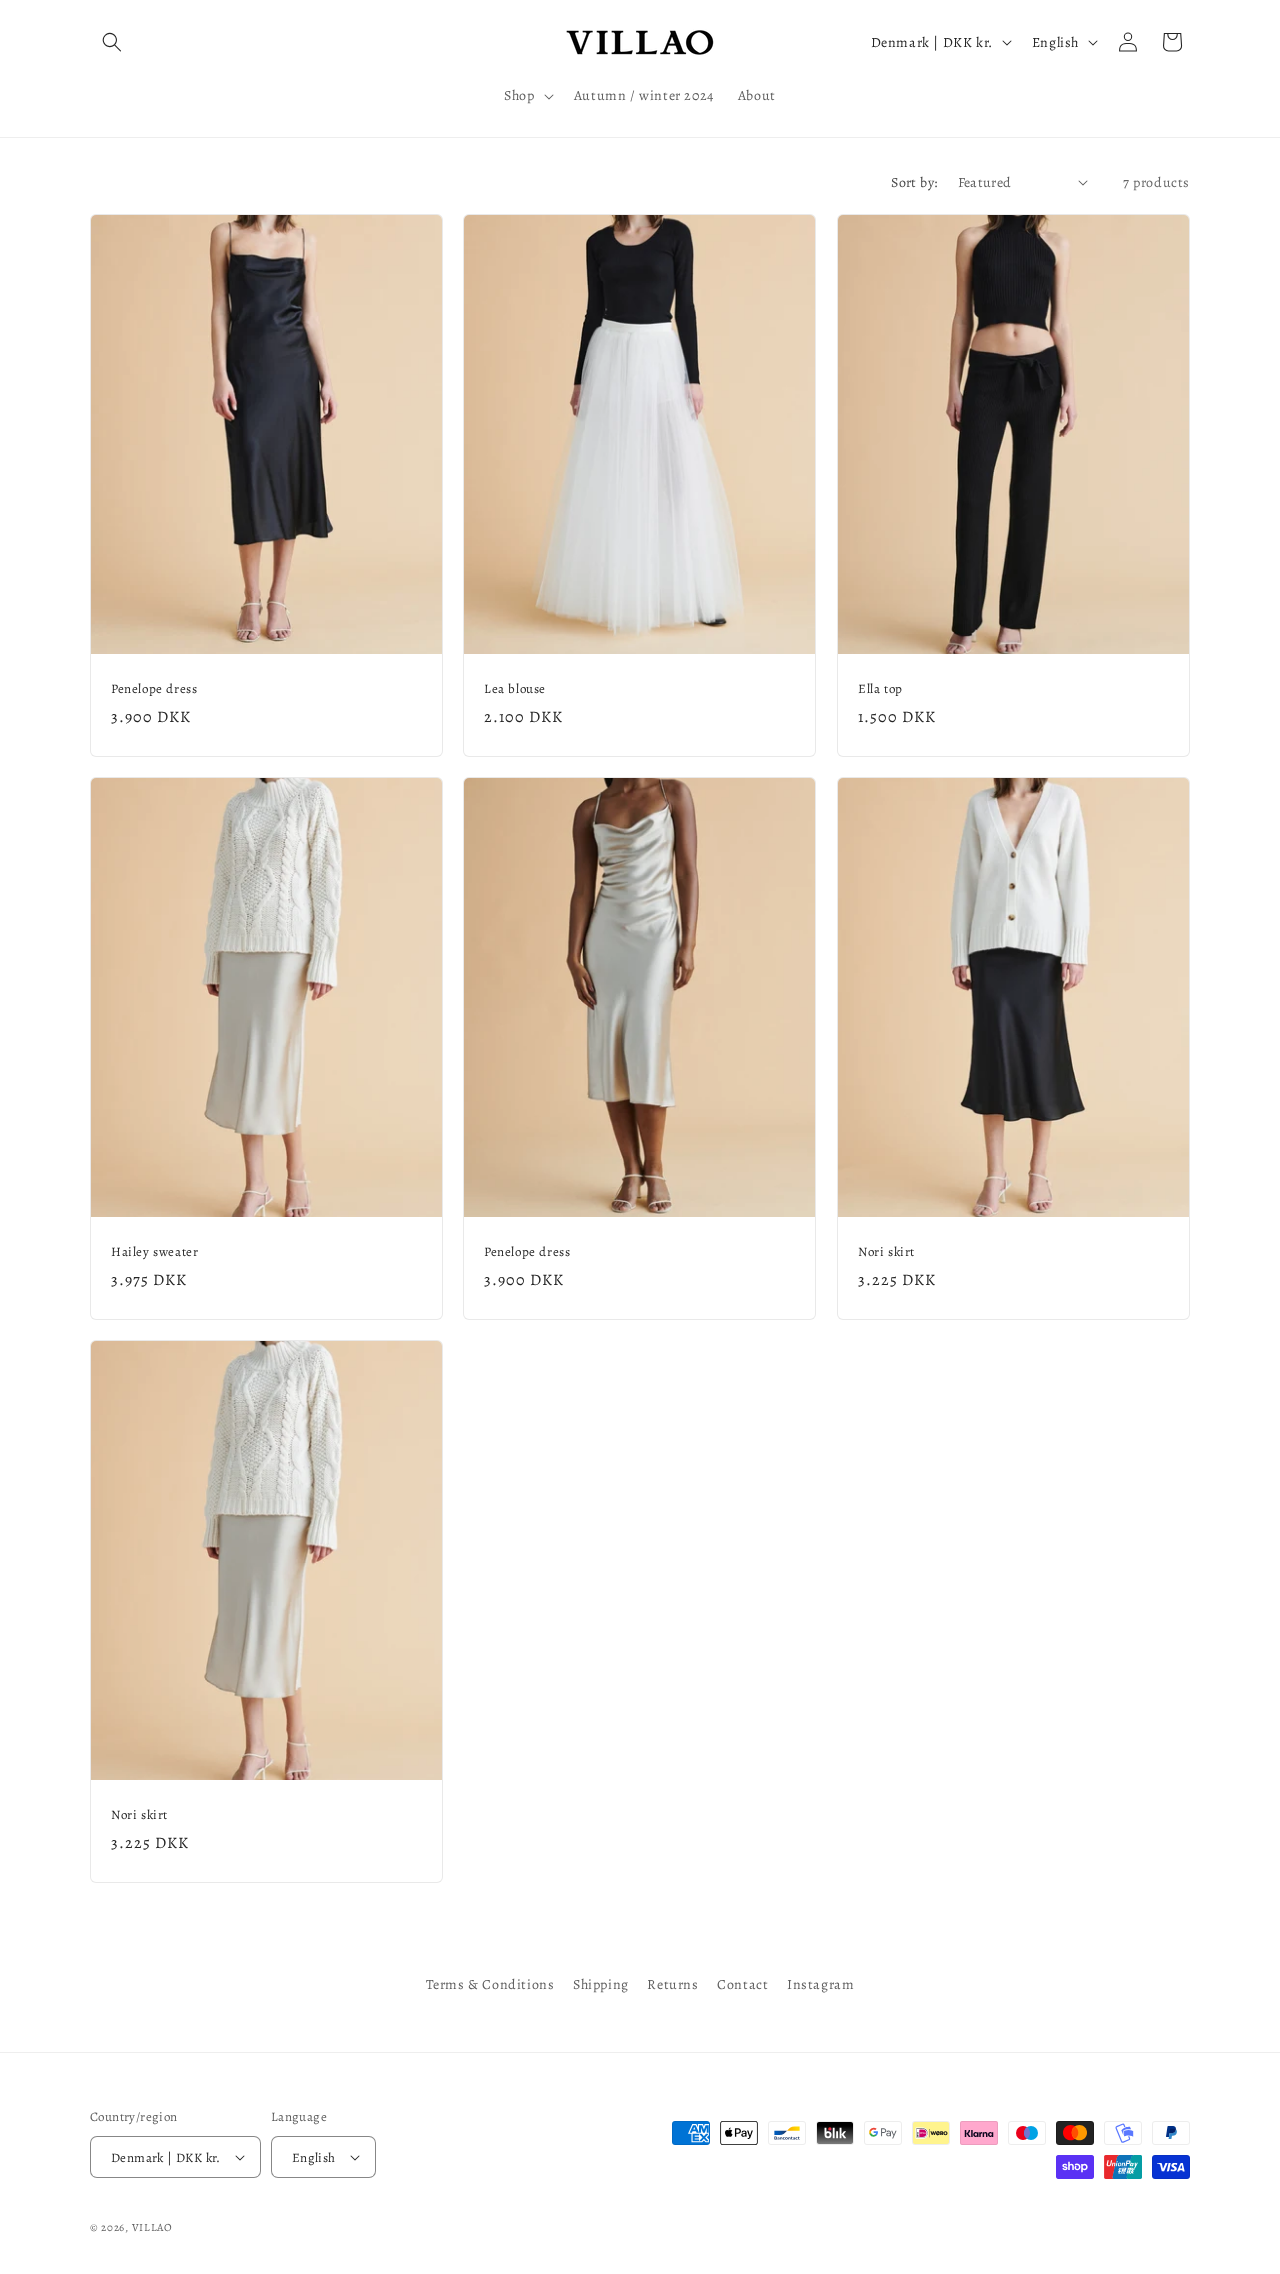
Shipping (601, 1984)
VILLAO (152, 2227)
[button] (112, 42)
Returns (672, 1984)
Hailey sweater (154, 1252)
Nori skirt (886, 1252)
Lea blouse (515, 689)
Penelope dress (154, 689)
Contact (742, 1984)
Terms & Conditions (490, 1984)
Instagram (820, 1984)
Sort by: (914, 182)
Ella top (880, 689)
